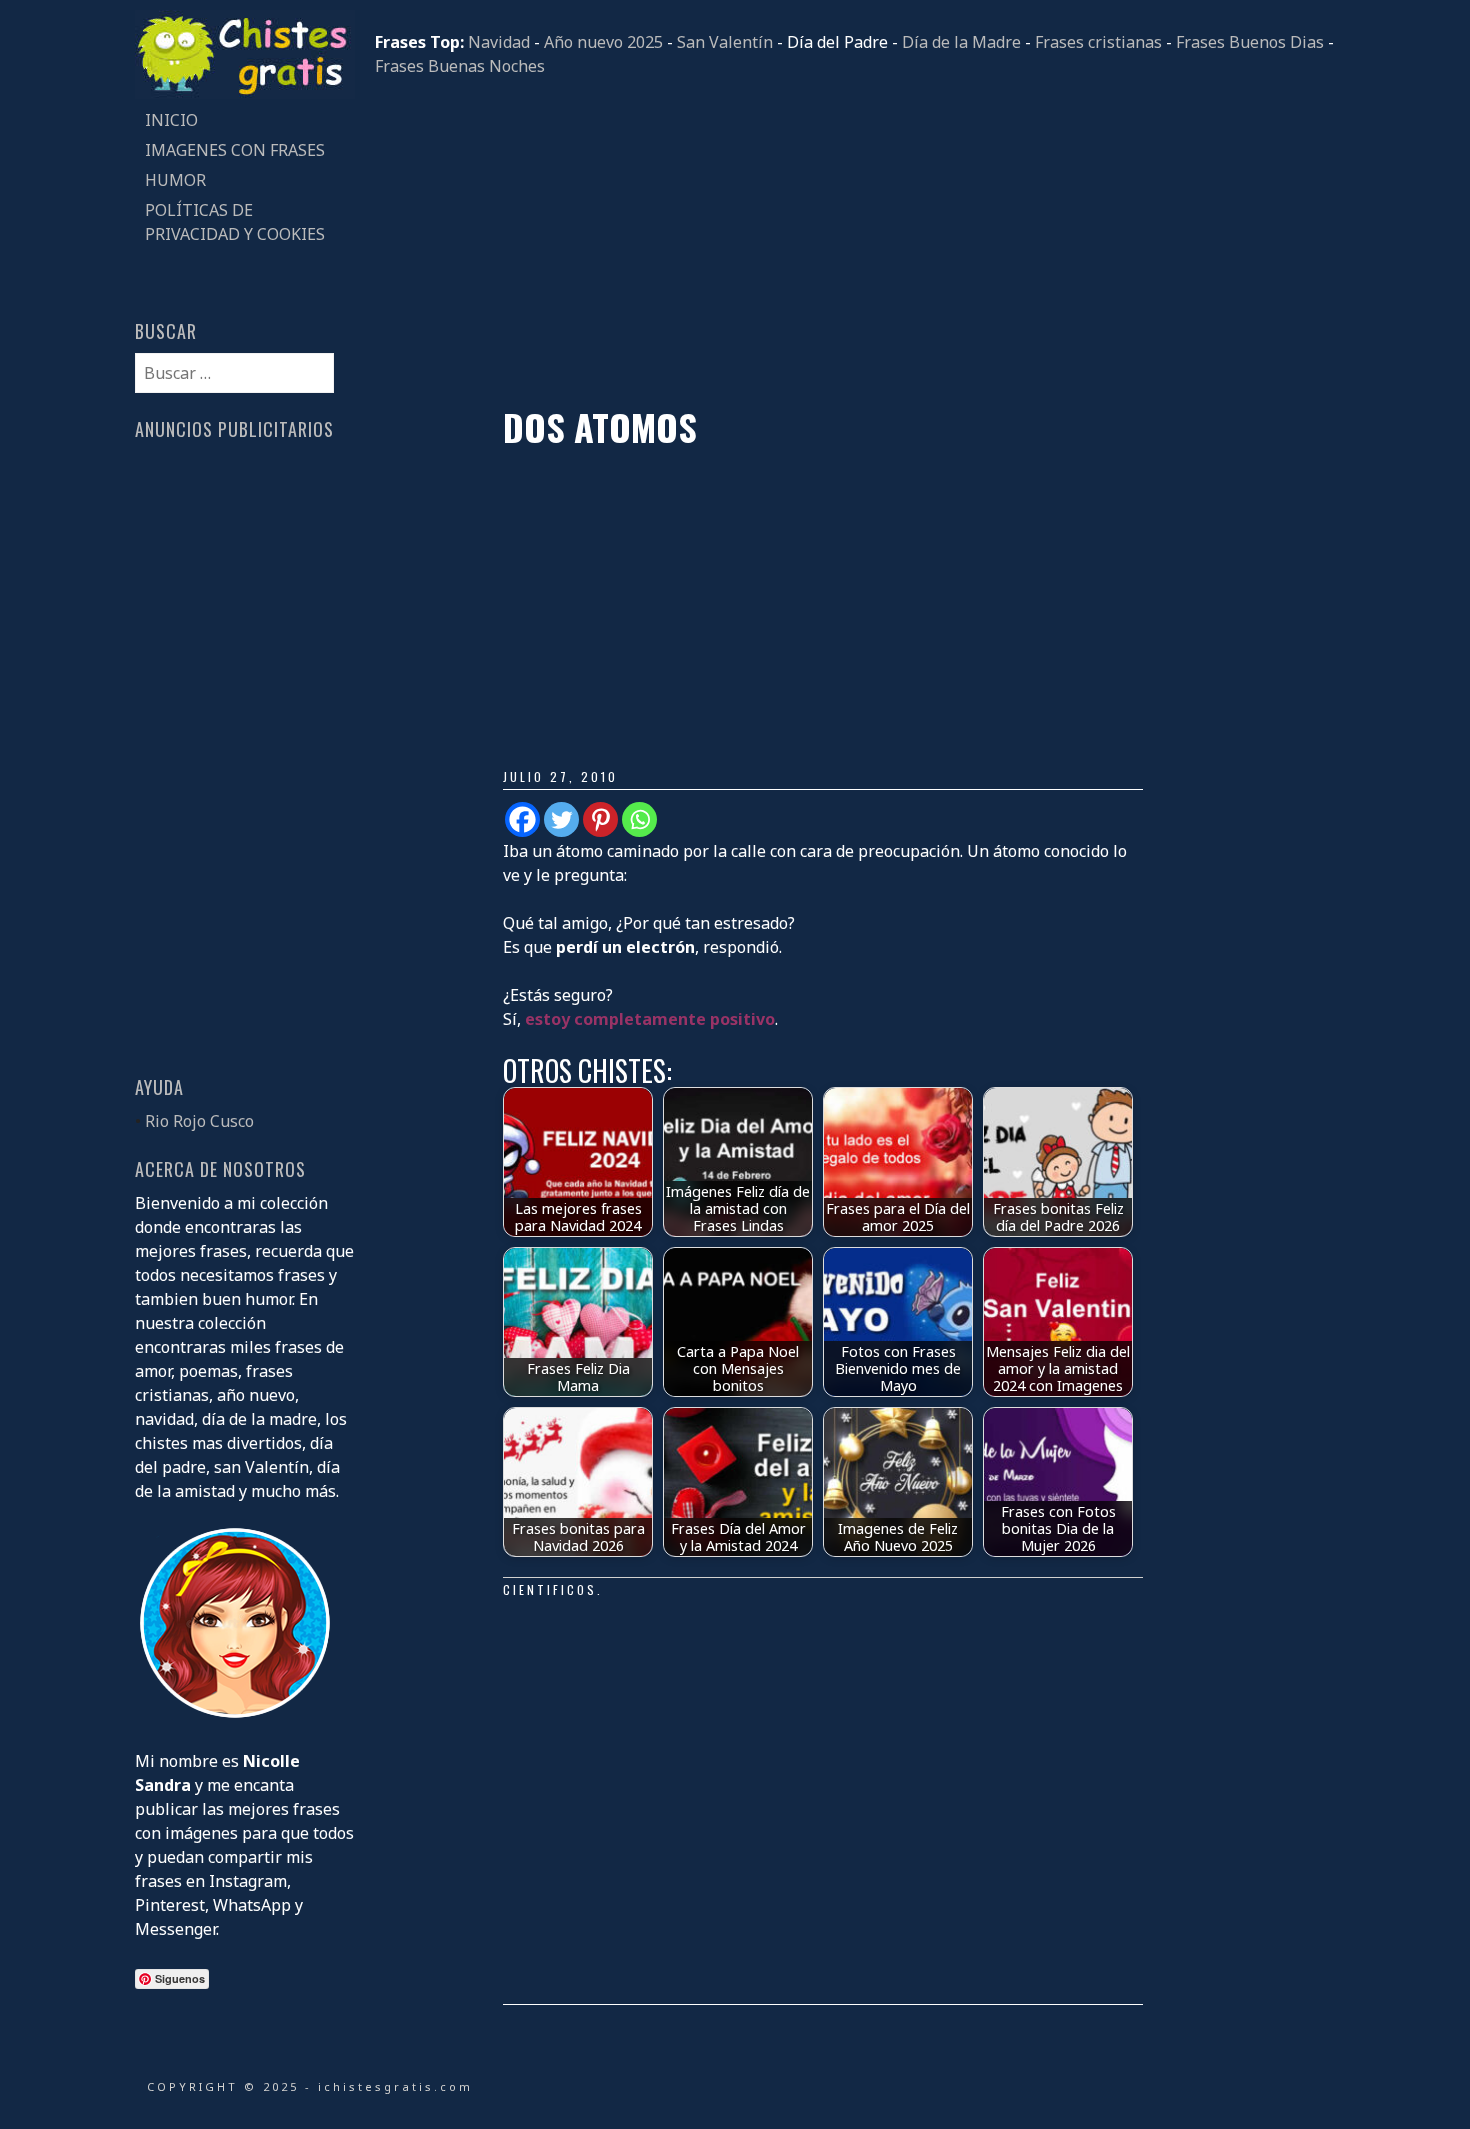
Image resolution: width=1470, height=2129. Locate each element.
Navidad (499, 42)
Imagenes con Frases (235, 150)
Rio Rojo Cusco (199, 1121)
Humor (175, 180)
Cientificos (550, 1589)
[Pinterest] (600, 819)
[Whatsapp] (639, 819)
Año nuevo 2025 (603, 42)
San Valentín (725, 42)
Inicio (171, 120)
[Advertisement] (855, 242)
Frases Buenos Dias (1250, 42)
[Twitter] (561, 819)
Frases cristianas (1098, 42)
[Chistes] (245, 93)
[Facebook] (522, 819)
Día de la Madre (961, 42)
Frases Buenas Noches (460, 66)
